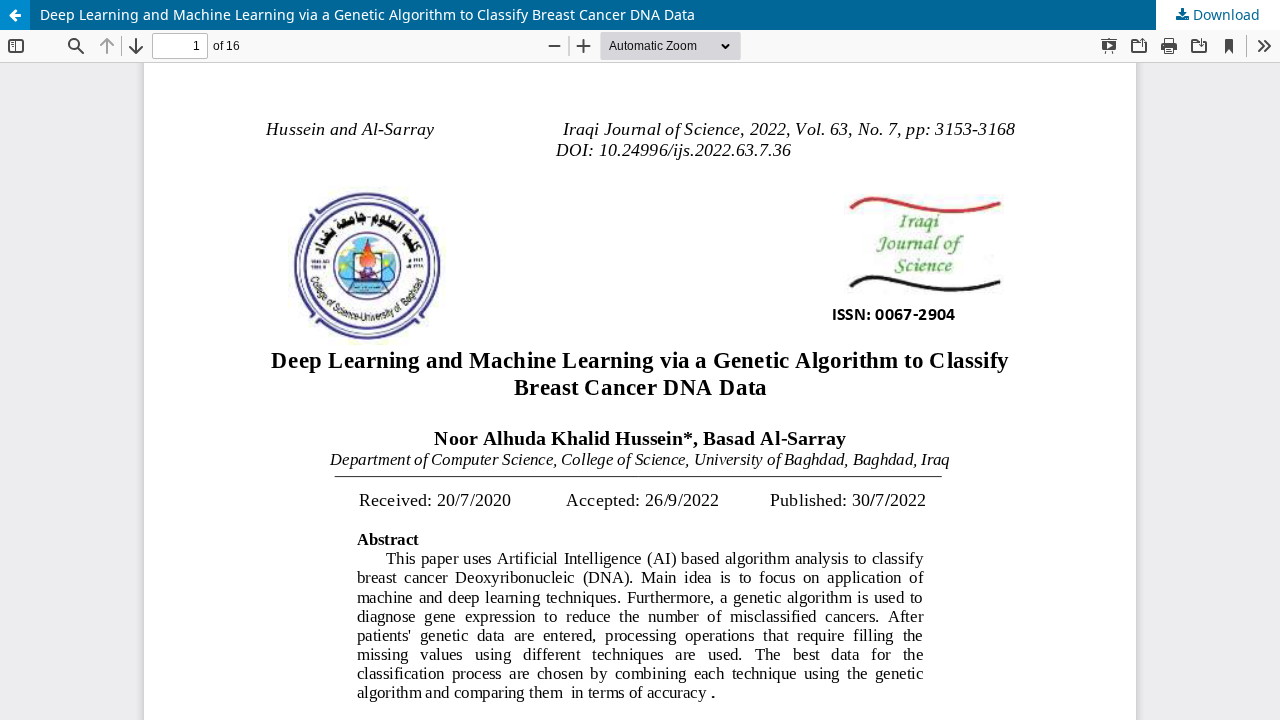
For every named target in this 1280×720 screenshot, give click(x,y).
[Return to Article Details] (15, 15)
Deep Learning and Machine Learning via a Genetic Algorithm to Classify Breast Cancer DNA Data (367, 14)
